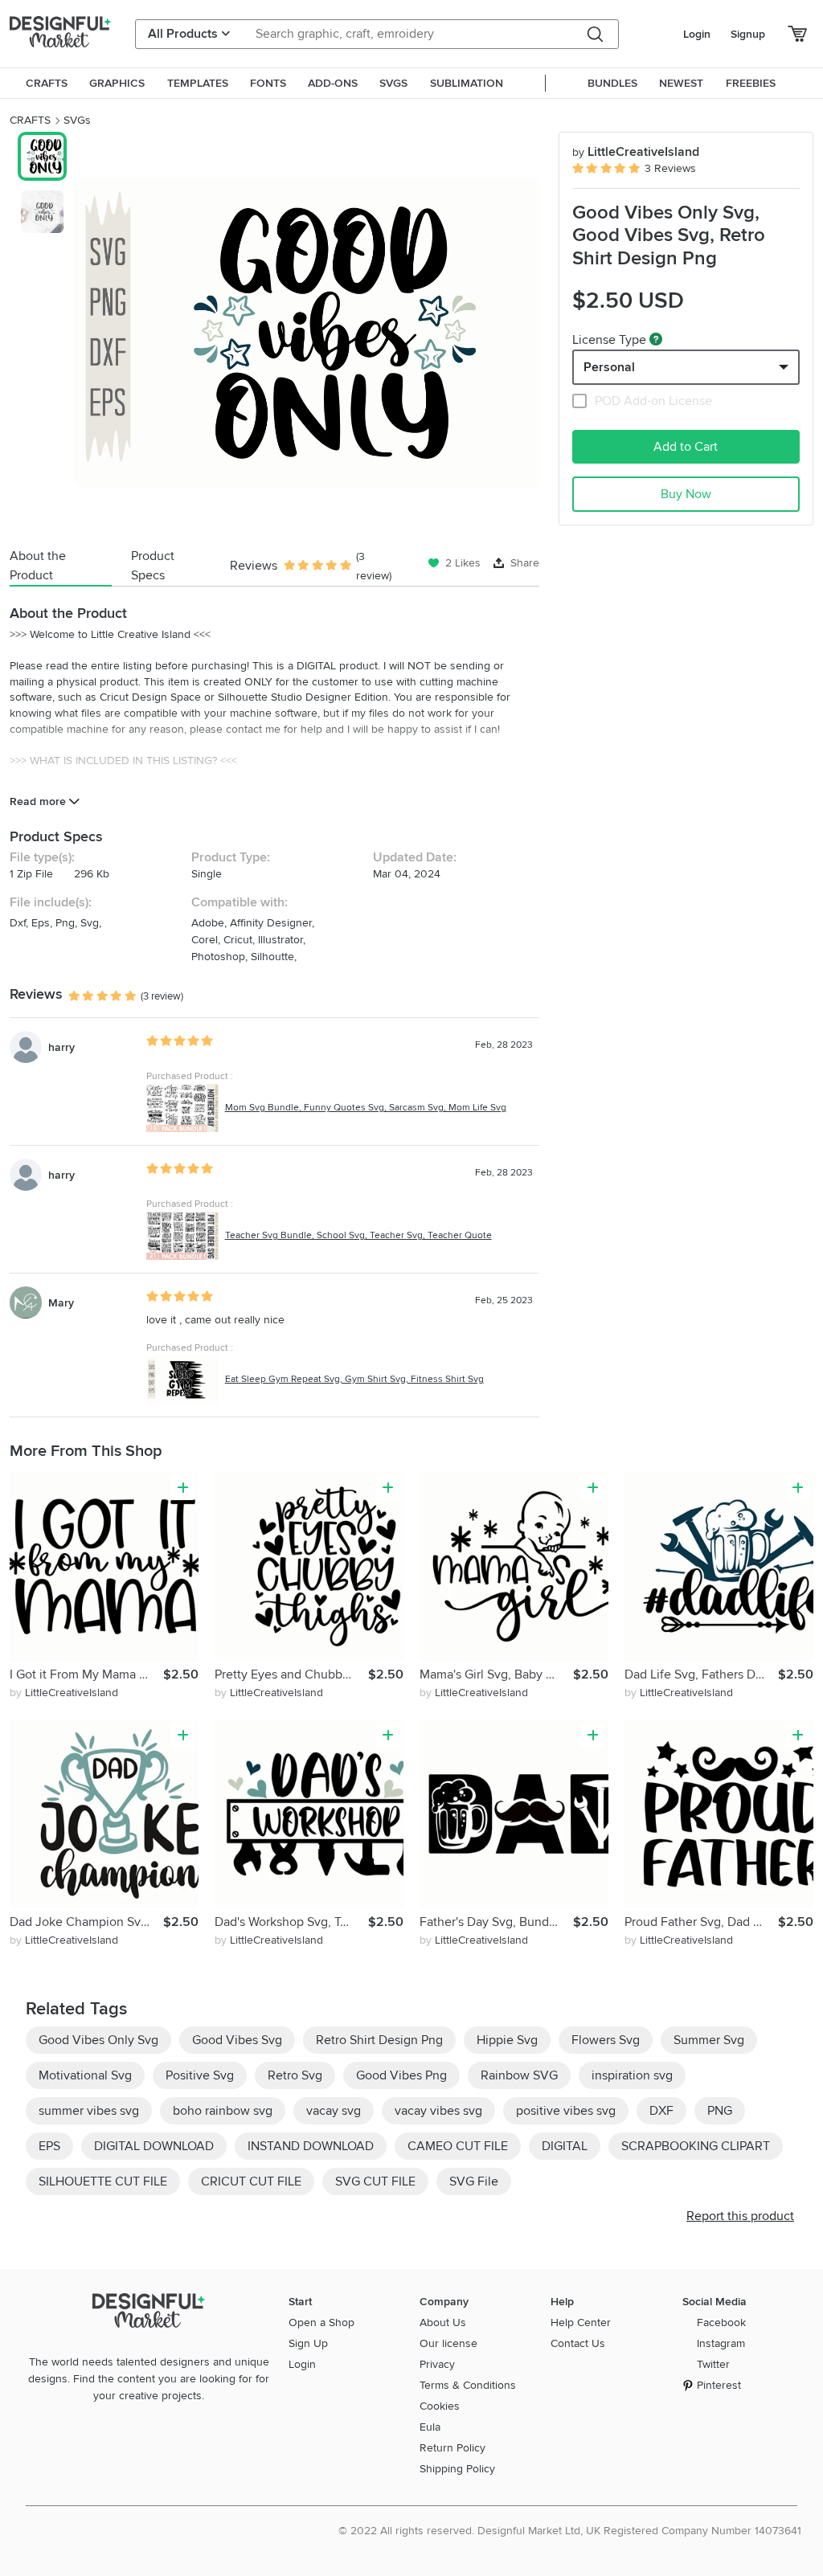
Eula (430, 2427)
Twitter (713, 2364)
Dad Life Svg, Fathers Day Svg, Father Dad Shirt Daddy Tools (701, 1674)
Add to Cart (686, 447)
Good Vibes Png (401, 2075)
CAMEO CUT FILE (458, 2146)
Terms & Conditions (468, 2385)
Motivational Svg (85, 2075)
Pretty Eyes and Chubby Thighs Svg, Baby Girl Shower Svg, (291, 1674)
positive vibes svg (566, 2111)
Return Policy (452, 2448)
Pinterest (719, 2385)
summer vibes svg (89, 2111)
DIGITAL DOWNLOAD (154, 2146)
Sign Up (308, 2343)
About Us (443, 2322)
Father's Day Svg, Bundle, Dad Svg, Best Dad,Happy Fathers (496, 1922)
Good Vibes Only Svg (98, 2040)
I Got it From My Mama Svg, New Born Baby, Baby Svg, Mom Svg (86, 1674)
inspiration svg (632, 2075)
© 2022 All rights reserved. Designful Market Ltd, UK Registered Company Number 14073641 (570, 2531)
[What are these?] (656, 339)
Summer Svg (709, 2040)
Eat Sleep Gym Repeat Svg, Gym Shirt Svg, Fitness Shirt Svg (354, 1379)
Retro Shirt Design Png (379, 2040)
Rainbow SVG (519, 2075)
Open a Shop (321, 2322)
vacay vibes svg (438, 2111)
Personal (609, 367)
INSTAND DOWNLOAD (311, 2146)
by (64, 1693)
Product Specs (153, 566)
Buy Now (686, 494)
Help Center (581, 2322)
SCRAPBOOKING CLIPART (696, 2146)
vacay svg (334, 2111)
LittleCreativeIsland (636, 152)
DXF (661, 2111)
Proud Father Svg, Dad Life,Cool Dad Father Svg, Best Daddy (701, 1922)
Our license (448, 2343)
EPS (49, 2146)
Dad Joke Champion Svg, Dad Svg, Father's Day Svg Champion (86, 1922)
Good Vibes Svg (237, 2040)
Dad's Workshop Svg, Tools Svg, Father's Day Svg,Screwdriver (291, 1922)
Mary (61, 1303)
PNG (720, 2111)
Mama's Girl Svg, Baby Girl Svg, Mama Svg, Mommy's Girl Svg (496, 1674)
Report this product (740, 2216)
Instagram (721, 2343)
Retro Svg (295, 2075)
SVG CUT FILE (375, 2181)
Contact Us (578, 2343)
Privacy (437, 2364)
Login (697, 34)
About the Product (38, 566)
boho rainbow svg (223, 2111)
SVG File (474, 2181)
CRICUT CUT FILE (251, 2181)
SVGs (77, 120)
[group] (306, 333)
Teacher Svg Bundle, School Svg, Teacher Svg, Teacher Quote (358, 1235)
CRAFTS (30, 120)
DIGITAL (565, 2146)
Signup (748, 34)
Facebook (721, 2322)
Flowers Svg (606, 2040)
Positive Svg (200, 2075)
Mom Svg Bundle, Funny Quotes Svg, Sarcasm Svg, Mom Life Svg (366, 1108)
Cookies (440, 2406)
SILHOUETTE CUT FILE (103, 2181)
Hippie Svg (507, 2040)
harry (61, 1047)
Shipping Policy (457, 2469)
